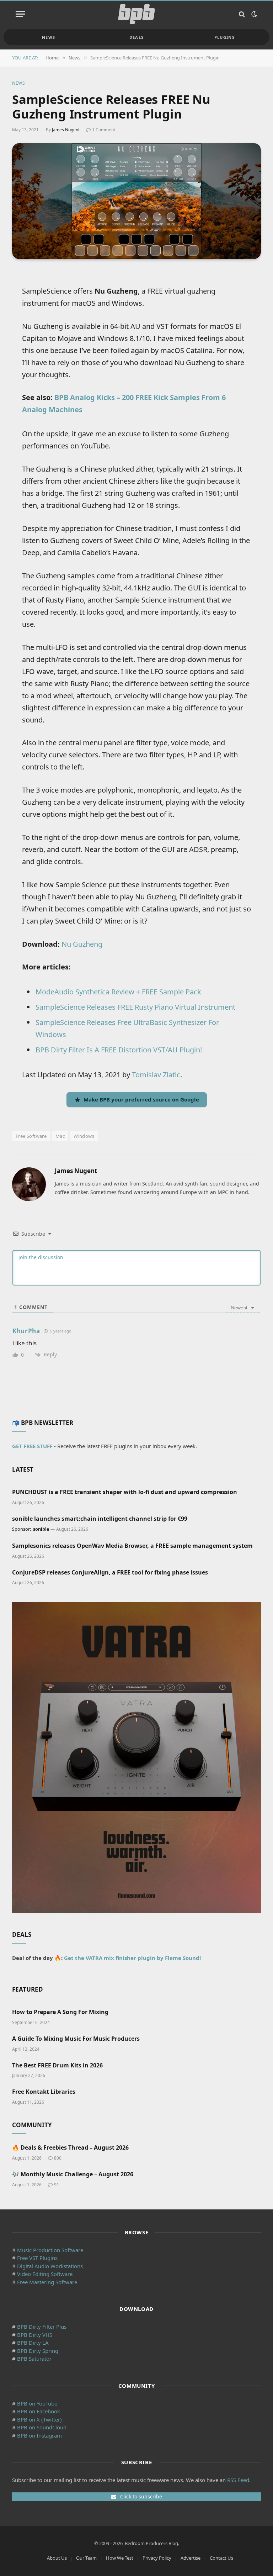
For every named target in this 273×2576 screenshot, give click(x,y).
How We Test (120, 2558)
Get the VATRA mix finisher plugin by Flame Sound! (132, 1958)
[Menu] (20, 14)
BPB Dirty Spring (38, 2351)
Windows (84, 1136)
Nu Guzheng (82, 944)
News (49, 37)
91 (57, 2185)
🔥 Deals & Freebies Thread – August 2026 (70, 2148)
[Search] (242, 14)
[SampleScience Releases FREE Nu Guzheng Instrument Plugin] (136, 201)
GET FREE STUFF (32, 1446)
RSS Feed (238, 2480)
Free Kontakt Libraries (44, 2092)
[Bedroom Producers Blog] (136, 14)
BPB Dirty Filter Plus (42, 2327)
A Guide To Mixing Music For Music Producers (76, 2039)
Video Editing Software (45, 2274)
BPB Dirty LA (33, 2343)
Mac (60, 1136)
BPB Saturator (34, 2359)
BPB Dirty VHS (35, 2335)
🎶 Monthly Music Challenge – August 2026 (73, 2174)
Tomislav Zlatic (156, 1075)
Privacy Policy (157, 2558)
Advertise (191, 2558)
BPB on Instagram (39, 2435)
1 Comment (104, 130)
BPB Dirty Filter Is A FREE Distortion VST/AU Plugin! (119, 1050)
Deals (137, 37)
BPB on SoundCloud (42, 2427)
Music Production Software (50, 2250)
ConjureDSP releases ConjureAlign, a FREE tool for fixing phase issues (110, 1573)
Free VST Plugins (37, 2258)
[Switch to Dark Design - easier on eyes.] (253, 14)
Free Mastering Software (47, 2282)
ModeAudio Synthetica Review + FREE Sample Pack (118, 992)
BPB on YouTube (37, 2403)
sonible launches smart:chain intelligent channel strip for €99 (100, 1519)
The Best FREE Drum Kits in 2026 (57, 2065)
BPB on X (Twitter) (39, 2419)
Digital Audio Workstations (50, 2266)
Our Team (86, 2558)
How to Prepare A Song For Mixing (60, 2012)
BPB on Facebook (39, 2411)
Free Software (31, 1136)
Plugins (224, 37)
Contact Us (221, 2558)
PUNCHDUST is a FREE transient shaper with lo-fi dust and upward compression (125, 1492)
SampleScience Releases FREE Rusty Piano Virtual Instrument (135, 1007)
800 (58, 2158)
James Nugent (66, 130)
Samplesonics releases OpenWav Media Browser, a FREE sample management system (132, 1546)
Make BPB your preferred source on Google (141, 1099)
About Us (57, 2558)
